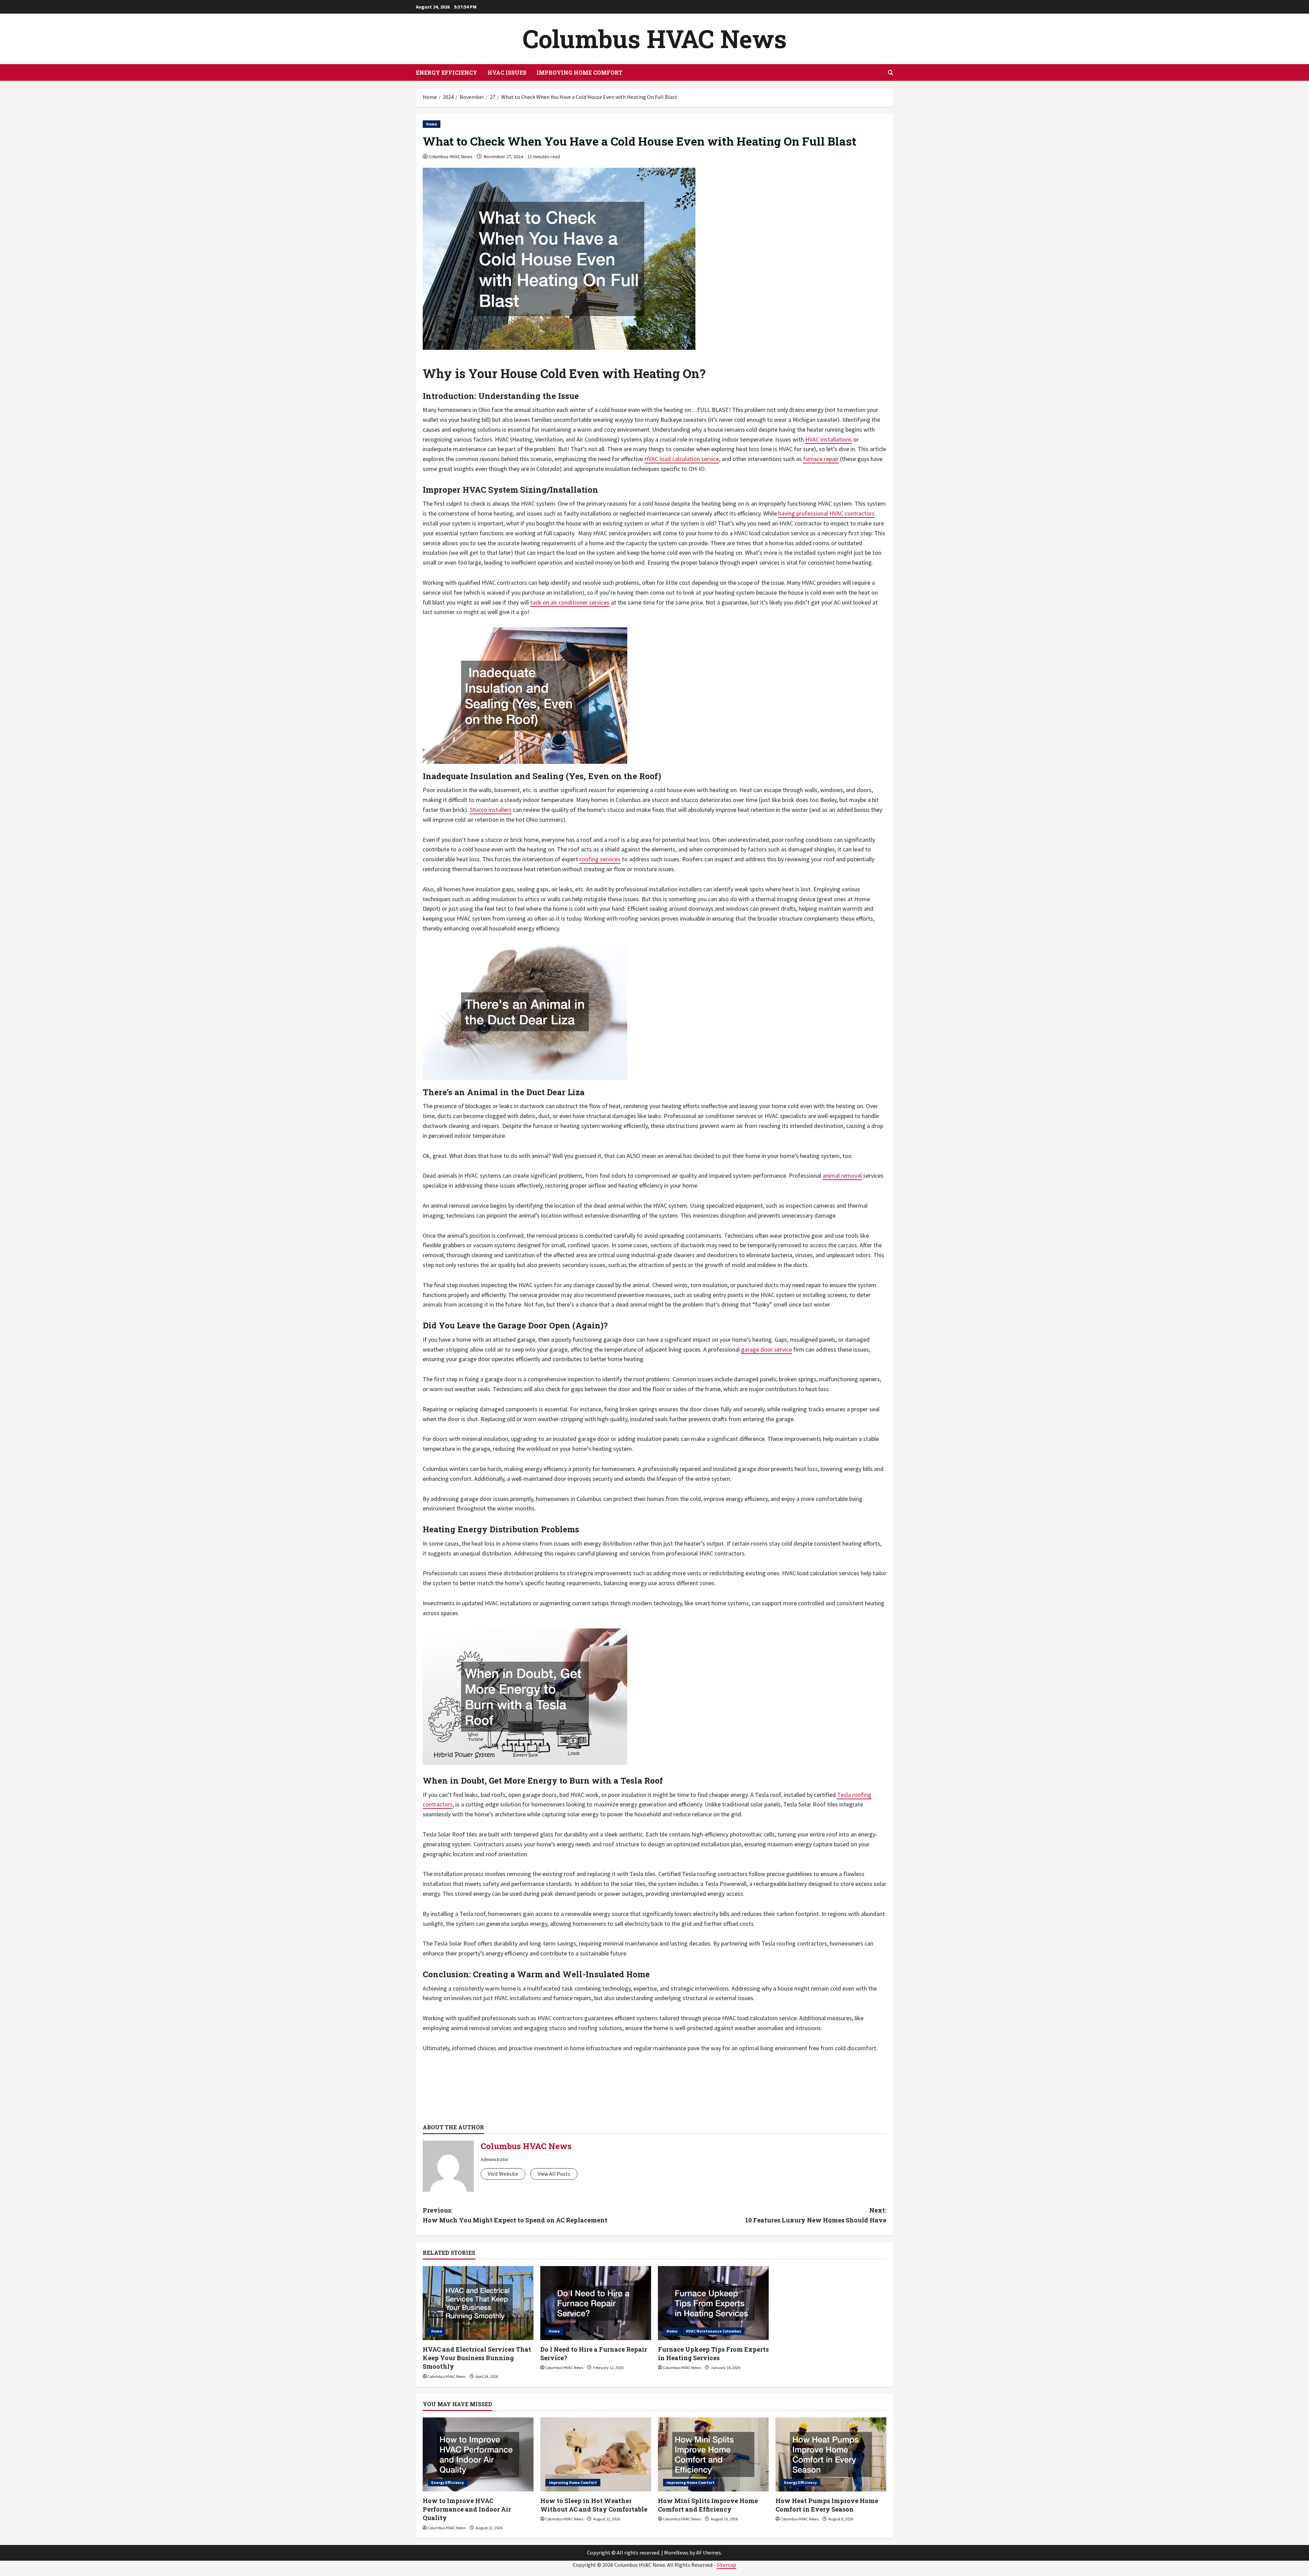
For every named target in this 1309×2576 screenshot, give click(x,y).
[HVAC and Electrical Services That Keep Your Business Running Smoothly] (478, 2303)
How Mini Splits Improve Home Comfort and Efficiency (708, 2505)
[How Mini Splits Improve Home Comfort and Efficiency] (713, 2454)
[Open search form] (891, 72)
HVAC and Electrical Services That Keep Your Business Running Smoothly (477, 2358)
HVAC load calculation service (682, 459)
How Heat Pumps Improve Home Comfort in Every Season (827, 2505)
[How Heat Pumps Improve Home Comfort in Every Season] (831, 2454)
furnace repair (821, 459)
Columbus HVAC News (655, 39)
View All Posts (554, 2174)
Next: (816, 2215)
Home (432, 124)
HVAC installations (829, 439)
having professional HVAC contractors (826, 513)
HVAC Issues (507, 72)
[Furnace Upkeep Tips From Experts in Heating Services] (713, 2303)
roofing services (600, 859)
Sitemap (726, 2565)
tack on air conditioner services (570, 602)
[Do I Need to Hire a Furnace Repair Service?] (596, 2303)
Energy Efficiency (447, 72)
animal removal (842, 1175)
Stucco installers (491, 810)
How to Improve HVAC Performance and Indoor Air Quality (467, 2509)
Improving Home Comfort (580, 72)
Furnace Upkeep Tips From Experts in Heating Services (713, 2354)
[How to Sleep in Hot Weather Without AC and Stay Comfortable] (596, 2454)
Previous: (515, 2215)
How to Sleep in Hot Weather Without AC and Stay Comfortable (594, 2505)
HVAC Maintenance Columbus (713, 2331)
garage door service (766, 1349)
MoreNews (676, 2552)
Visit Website (503, 2174)
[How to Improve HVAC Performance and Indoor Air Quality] (478, 2454)
